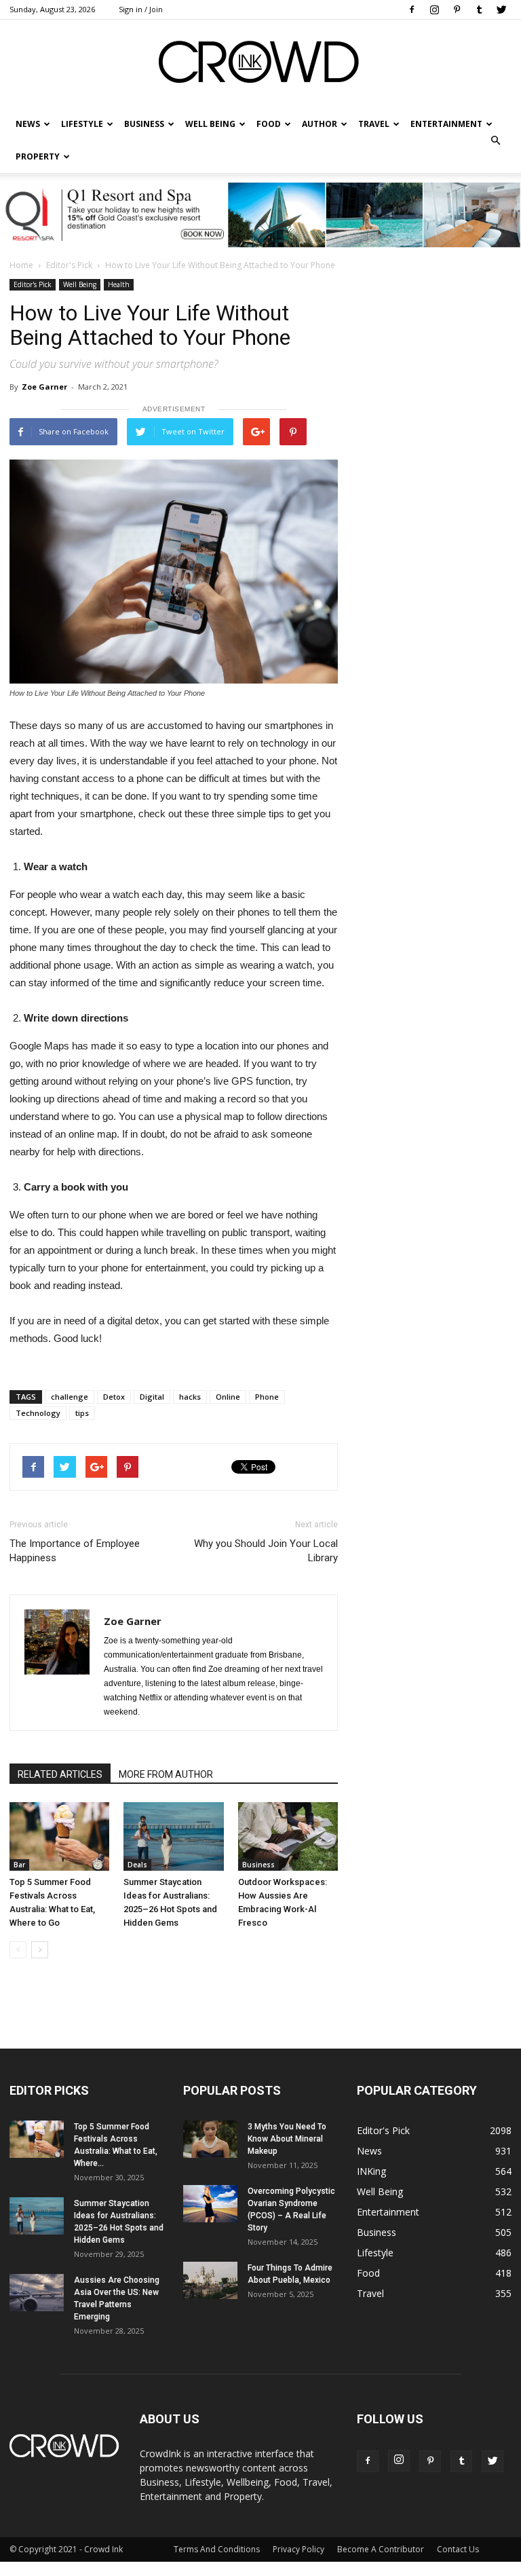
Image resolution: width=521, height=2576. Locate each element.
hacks (190, 1397)
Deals (137, 1865)
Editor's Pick (69, 265)
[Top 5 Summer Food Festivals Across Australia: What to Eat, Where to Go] (59, 1836)
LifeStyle (82, 124)
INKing (371, 2171)
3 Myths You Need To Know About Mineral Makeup (287, 2139)
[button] (495, 141)
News (369, 2151)
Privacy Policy (298, 2549)
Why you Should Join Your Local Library (266, 1551)
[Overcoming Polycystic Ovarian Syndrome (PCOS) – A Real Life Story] (210, 2204)
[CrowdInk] (260, 65)
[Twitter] (501, 10)
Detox (114, 1397)
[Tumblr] (479, 10)
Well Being (210, 124)
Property (38, 156)
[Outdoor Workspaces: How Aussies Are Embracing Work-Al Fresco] (288, 1836)
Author (320, 124)
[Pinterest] (457, 10)
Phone (267, 1397)
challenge (70, 1397)
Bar (19, 1865)
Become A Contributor (381, 2549)
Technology (38, 1413)
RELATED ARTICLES (60, 1774)
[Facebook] (412, 10)
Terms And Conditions (217, 2549)
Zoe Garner (44, 387)
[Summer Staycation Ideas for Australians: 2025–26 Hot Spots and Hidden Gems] (173, 1836)
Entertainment (446, 124)
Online (228, 1397)
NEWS (28, 124)
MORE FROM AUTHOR (166, 1774)
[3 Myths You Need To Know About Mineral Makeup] (210, 2139)
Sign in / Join (141, 9)
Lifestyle (375, 2253)
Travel (374, 124)
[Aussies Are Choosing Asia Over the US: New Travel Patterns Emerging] (37, 2293)
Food (269, 124)
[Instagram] (434, 10)
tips (82, 1413)
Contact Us (458, 2549)
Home (21, 265)
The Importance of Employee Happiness (75, 1551)
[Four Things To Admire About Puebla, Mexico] (210, 2280)
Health (119, 284)
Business (144, 124)
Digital (152, 1397)
